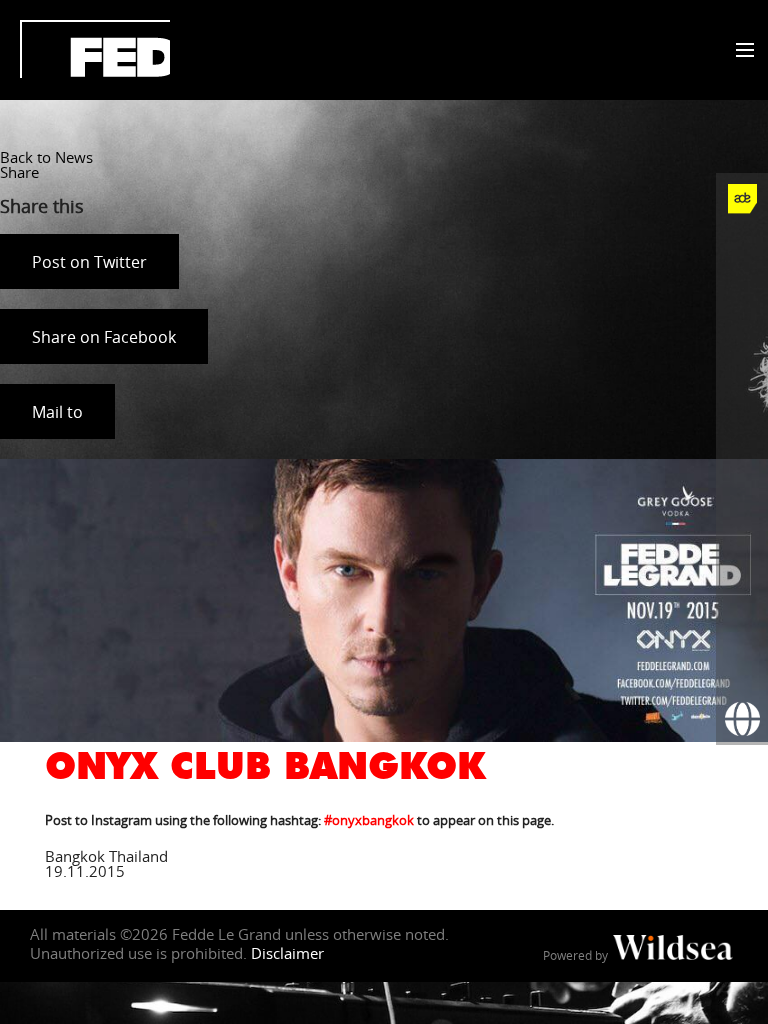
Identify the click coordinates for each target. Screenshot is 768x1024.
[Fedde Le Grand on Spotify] (742, 511)
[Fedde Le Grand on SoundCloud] (742, 459)
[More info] (742, 615)
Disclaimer (287, 953)
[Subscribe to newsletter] (742, 667)
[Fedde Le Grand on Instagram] (742, 355)
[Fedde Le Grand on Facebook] (742, 251)
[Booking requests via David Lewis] (742, 719)
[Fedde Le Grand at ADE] (742, 199)
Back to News (46, 157)
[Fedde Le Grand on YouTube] (742, 407)
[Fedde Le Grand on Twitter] (742, 303)
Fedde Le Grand (95, 49)
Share (19, 172)
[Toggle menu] (740, 51)
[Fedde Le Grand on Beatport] (742, 563)
